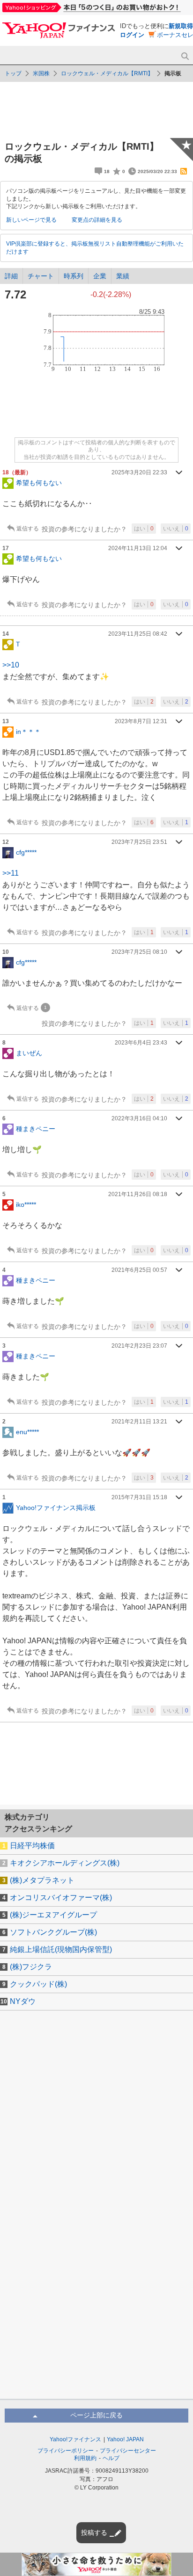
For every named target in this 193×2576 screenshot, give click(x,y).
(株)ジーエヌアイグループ (53, 1915)
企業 (100, 276)
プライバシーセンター (128, 2451)
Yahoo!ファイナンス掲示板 (56, 1507)
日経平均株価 (32, 1846)
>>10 (11, 665)
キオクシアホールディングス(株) (65, 1863)
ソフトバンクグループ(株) (53, 1932)
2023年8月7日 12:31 (141, 721)
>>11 (11, 873)
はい (144, 529)
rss (184, 171)
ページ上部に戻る (96, 2415)
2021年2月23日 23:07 (139, 1346)
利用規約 (85, 2458)
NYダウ (23, 2001)
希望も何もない (39, 483)
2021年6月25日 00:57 (139, 1270)
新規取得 (181, 26)
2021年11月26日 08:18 (138, 1194)
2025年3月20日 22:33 (139, 472)
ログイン (132, 35)
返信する (28, 529)
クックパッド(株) (38, 1984)
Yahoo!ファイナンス (75, 2439)
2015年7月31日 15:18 (139, 1497)
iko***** (26, 1205)
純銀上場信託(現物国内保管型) (61, 1949)
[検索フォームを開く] (185, 56)
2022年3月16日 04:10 (139, 1118)
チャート (41, 276)
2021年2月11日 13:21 (139, 1422)
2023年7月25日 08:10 (139, 952)
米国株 (41, 73)
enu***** (27, 1431)
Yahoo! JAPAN (125, 2439)
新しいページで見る (31, 220)
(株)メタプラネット (42, 1880)
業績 (123, 276)
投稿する (94, 2532)
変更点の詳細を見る (97, 220)
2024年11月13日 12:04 (138, 548)
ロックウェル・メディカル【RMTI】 (107, 73)
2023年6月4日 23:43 (141, 1043)
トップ (13, 73)
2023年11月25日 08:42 (138, 634)
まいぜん (29, 1053)
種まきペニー (36, 1129)
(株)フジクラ (31, 1967)
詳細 (11, 276)
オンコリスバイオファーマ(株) (61, 1898)
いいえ (176, 529)
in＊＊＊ (28, 732)
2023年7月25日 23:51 (139, 842)
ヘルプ (111, 2458)
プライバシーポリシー (66, 2451)
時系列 (74, 276)
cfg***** (26, 852)
